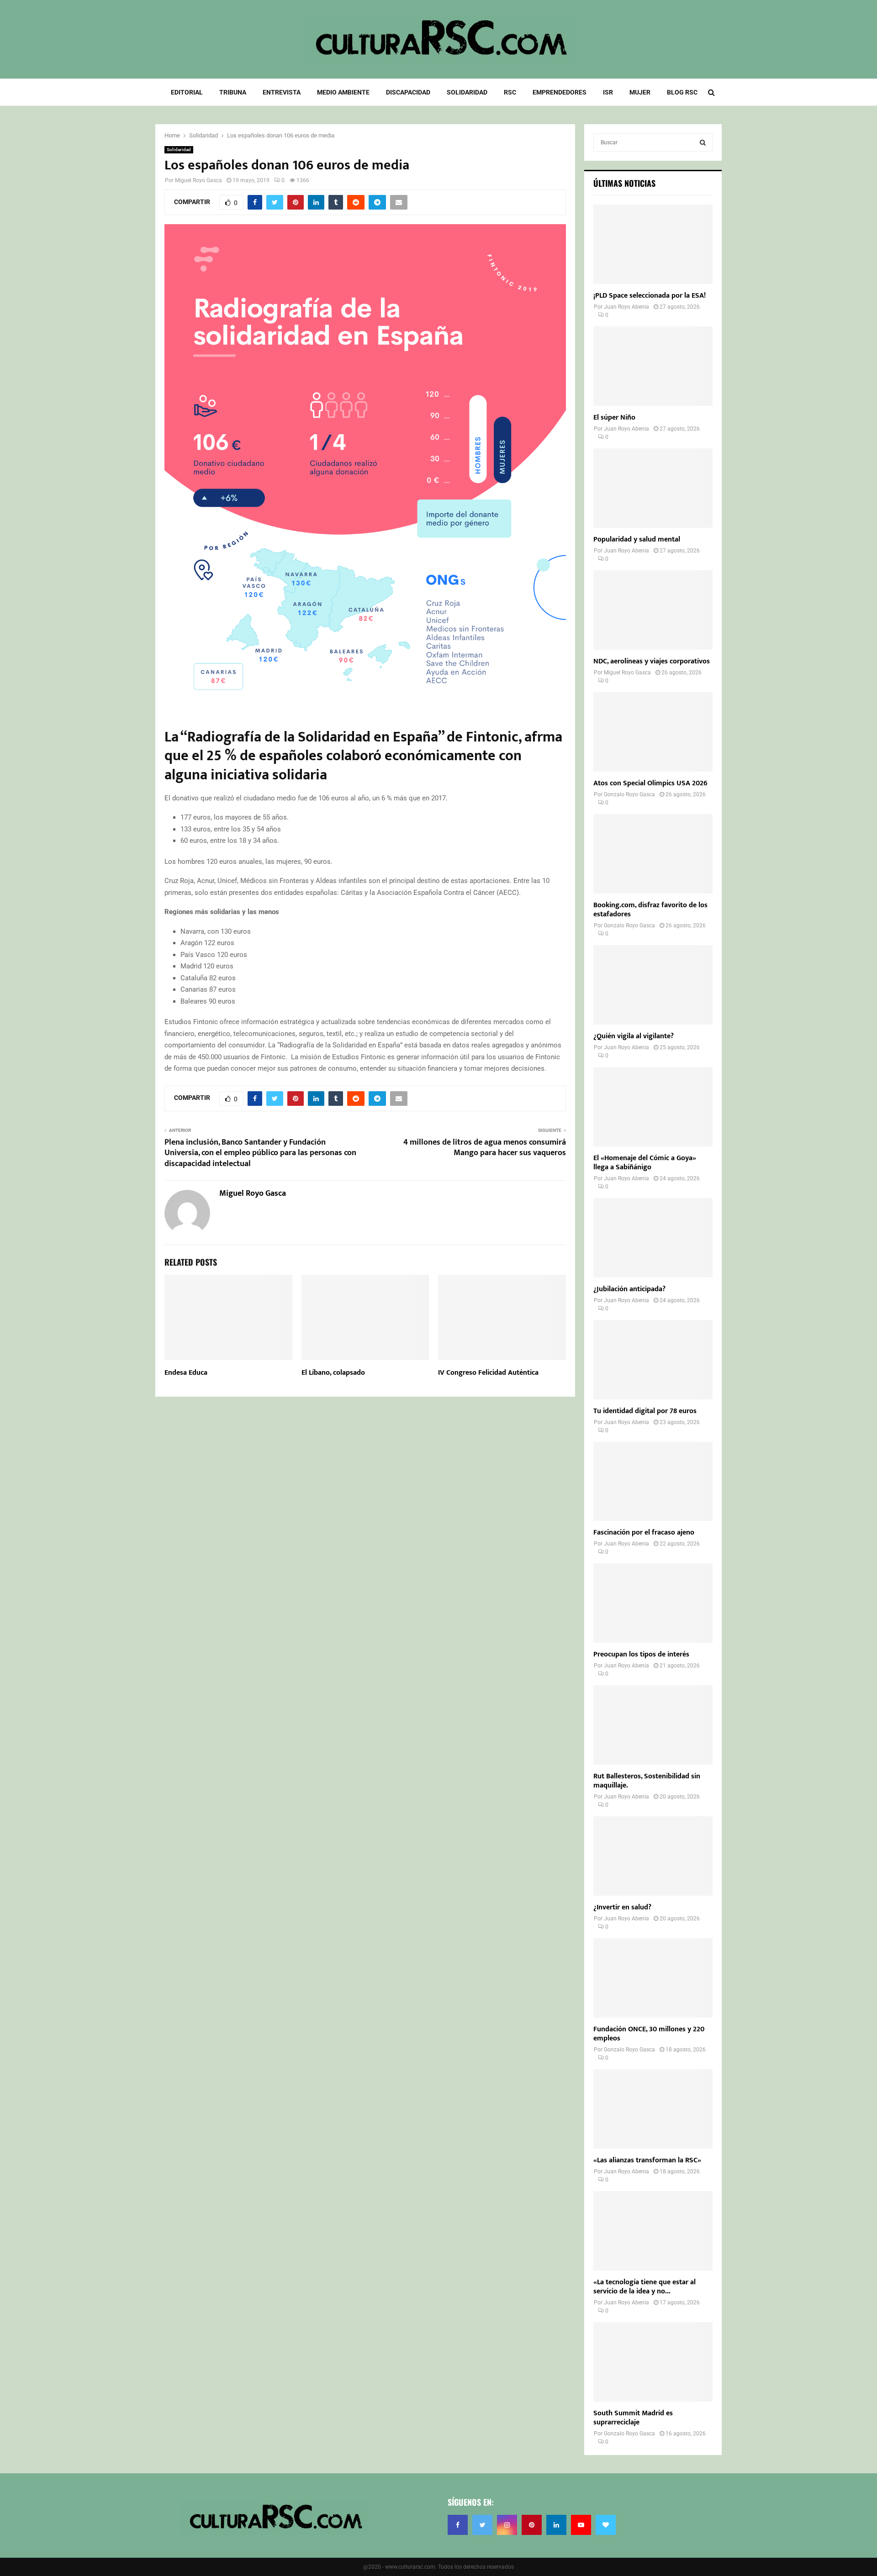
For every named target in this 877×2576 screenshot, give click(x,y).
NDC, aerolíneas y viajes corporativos (652, 661)
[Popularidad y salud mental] (653, 488)
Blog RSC (682, 92)
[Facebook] (458, 2525)
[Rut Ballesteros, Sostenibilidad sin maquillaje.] (653, 1725)
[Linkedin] (556, 2525)
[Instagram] (507, 2525)
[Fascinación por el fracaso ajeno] (653, 1482)
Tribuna (233, 92)
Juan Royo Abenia (626, 307)
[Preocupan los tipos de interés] (653, 1603)
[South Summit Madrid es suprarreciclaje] (653, 2362)
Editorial (187, 92)
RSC (510, 92)
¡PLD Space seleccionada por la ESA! (650, 296)
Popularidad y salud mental (637, 539)
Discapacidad (408, 92)
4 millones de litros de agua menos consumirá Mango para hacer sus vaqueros (485, 1148)
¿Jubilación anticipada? (629, 1289)
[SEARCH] (703, 142)
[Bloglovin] (606, 2525)
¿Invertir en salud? (622, 1907)
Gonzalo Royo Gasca (629, 794)
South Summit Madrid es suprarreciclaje (633, 2418)
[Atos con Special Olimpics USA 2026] (653, 732)
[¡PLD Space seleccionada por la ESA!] (653, 244)
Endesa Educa (186, 1373)
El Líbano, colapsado (333, 1373)
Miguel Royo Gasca (198, 180)
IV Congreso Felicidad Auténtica (488, 1373)
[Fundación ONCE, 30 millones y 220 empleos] (653, 1978)
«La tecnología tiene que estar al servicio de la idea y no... (645, 2287)
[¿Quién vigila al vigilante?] (653, 985)
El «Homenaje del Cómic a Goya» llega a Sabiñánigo (645, 1163)
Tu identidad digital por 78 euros (645, 1411)
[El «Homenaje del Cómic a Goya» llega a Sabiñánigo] (653, 1107)
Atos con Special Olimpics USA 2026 (650, 783)
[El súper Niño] (653, 366)
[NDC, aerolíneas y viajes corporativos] (653, 610)
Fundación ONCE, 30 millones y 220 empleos (649, 2034)
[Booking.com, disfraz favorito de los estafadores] (653, 854)
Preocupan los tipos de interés (641, 1654)
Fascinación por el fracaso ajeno (644, 1532)
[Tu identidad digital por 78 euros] (653, 1360)
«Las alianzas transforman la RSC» (647, 2160)
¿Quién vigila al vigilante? (634, 1036)
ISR (608, 92)
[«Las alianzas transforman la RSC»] (653, 2109)
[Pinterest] (532, 2525)
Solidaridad (467, 92)
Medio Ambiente (343, 92)
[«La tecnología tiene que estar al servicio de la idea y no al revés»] (653, 2231)
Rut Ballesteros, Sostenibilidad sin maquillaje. (647, 1781)
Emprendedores (560, 92)
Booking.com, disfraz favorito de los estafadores (650, 910)
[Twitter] (482, 2525)
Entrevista (282, 92)
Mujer (640, 92)
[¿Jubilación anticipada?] (653, 1238)
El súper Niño (614, 418)
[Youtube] (581, 2525)
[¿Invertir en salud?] (653, 1856)
